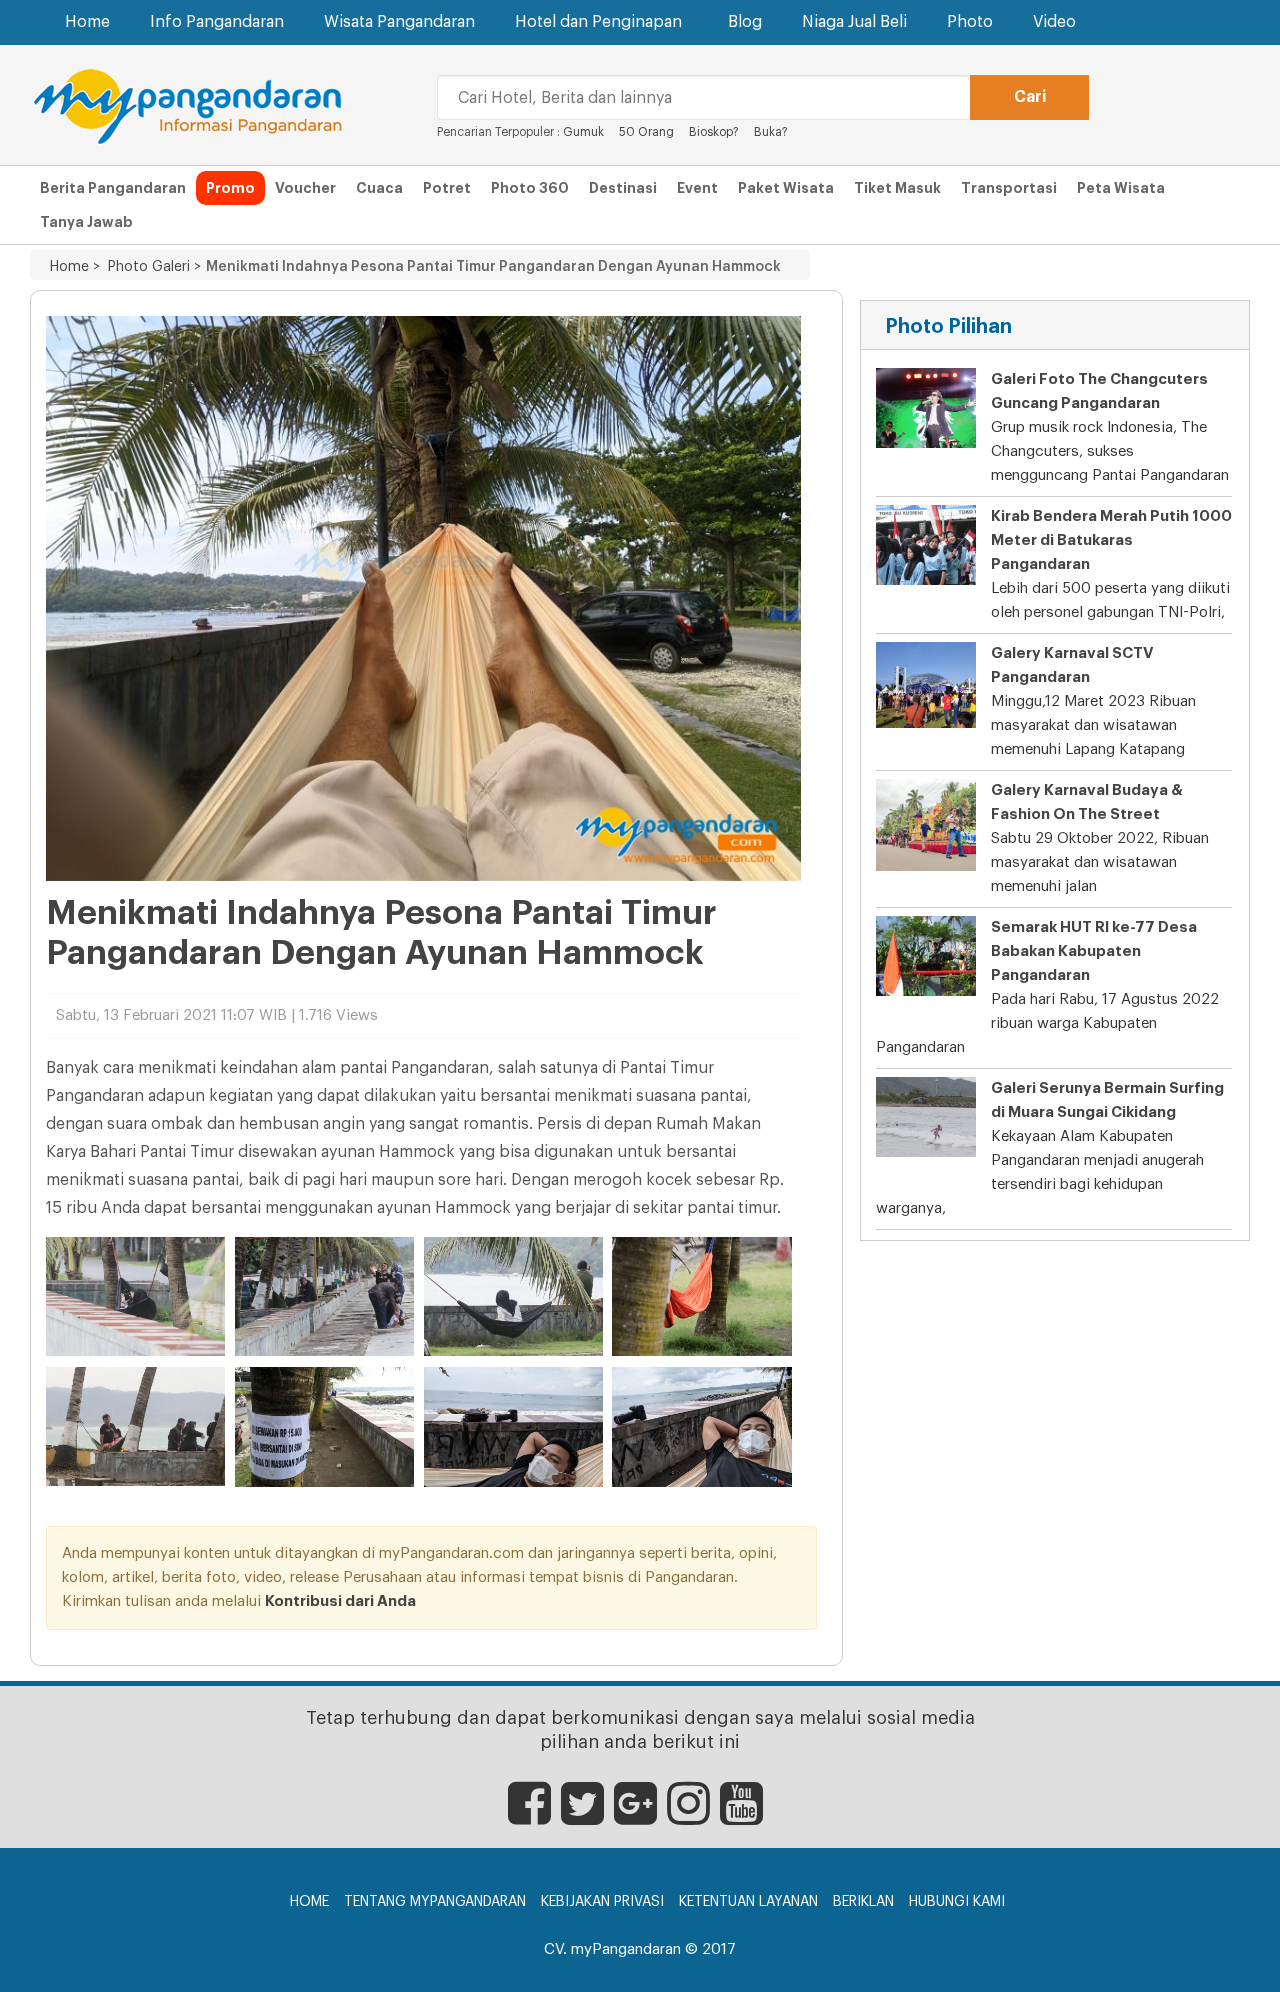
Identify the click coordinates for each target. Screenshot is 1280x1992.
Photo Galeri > (150, 267)
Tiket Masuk (897, 188)
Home (87, 22)
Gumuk (583, 132)
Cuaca (379, 188)
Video (1054, 22)
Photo (970, 22)
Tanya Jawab (86, 222)
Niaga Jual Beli (854, 22)
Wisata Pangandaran (399, 22)
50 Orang (646, 132)
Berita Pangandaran (113, 188)
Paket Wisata (786, 188)
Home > (75, 267)
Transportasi (1009, 188)
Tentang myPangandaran (435, 1902)
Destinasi (623, 188)
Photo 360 (530, 188)
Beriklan (863, 1902)
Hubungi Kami (957, 1902)
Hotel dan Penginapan (598, 22)
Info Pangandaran (217, 22)
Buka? (771, 132)
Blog (745, 22)
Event (697, 188)
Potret (447, 188)
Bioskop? (714, 132)
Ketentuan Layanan (748, 1902)
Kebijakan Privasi (602, 1902)
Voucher (305, 188)
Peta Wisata (1121, 188)
